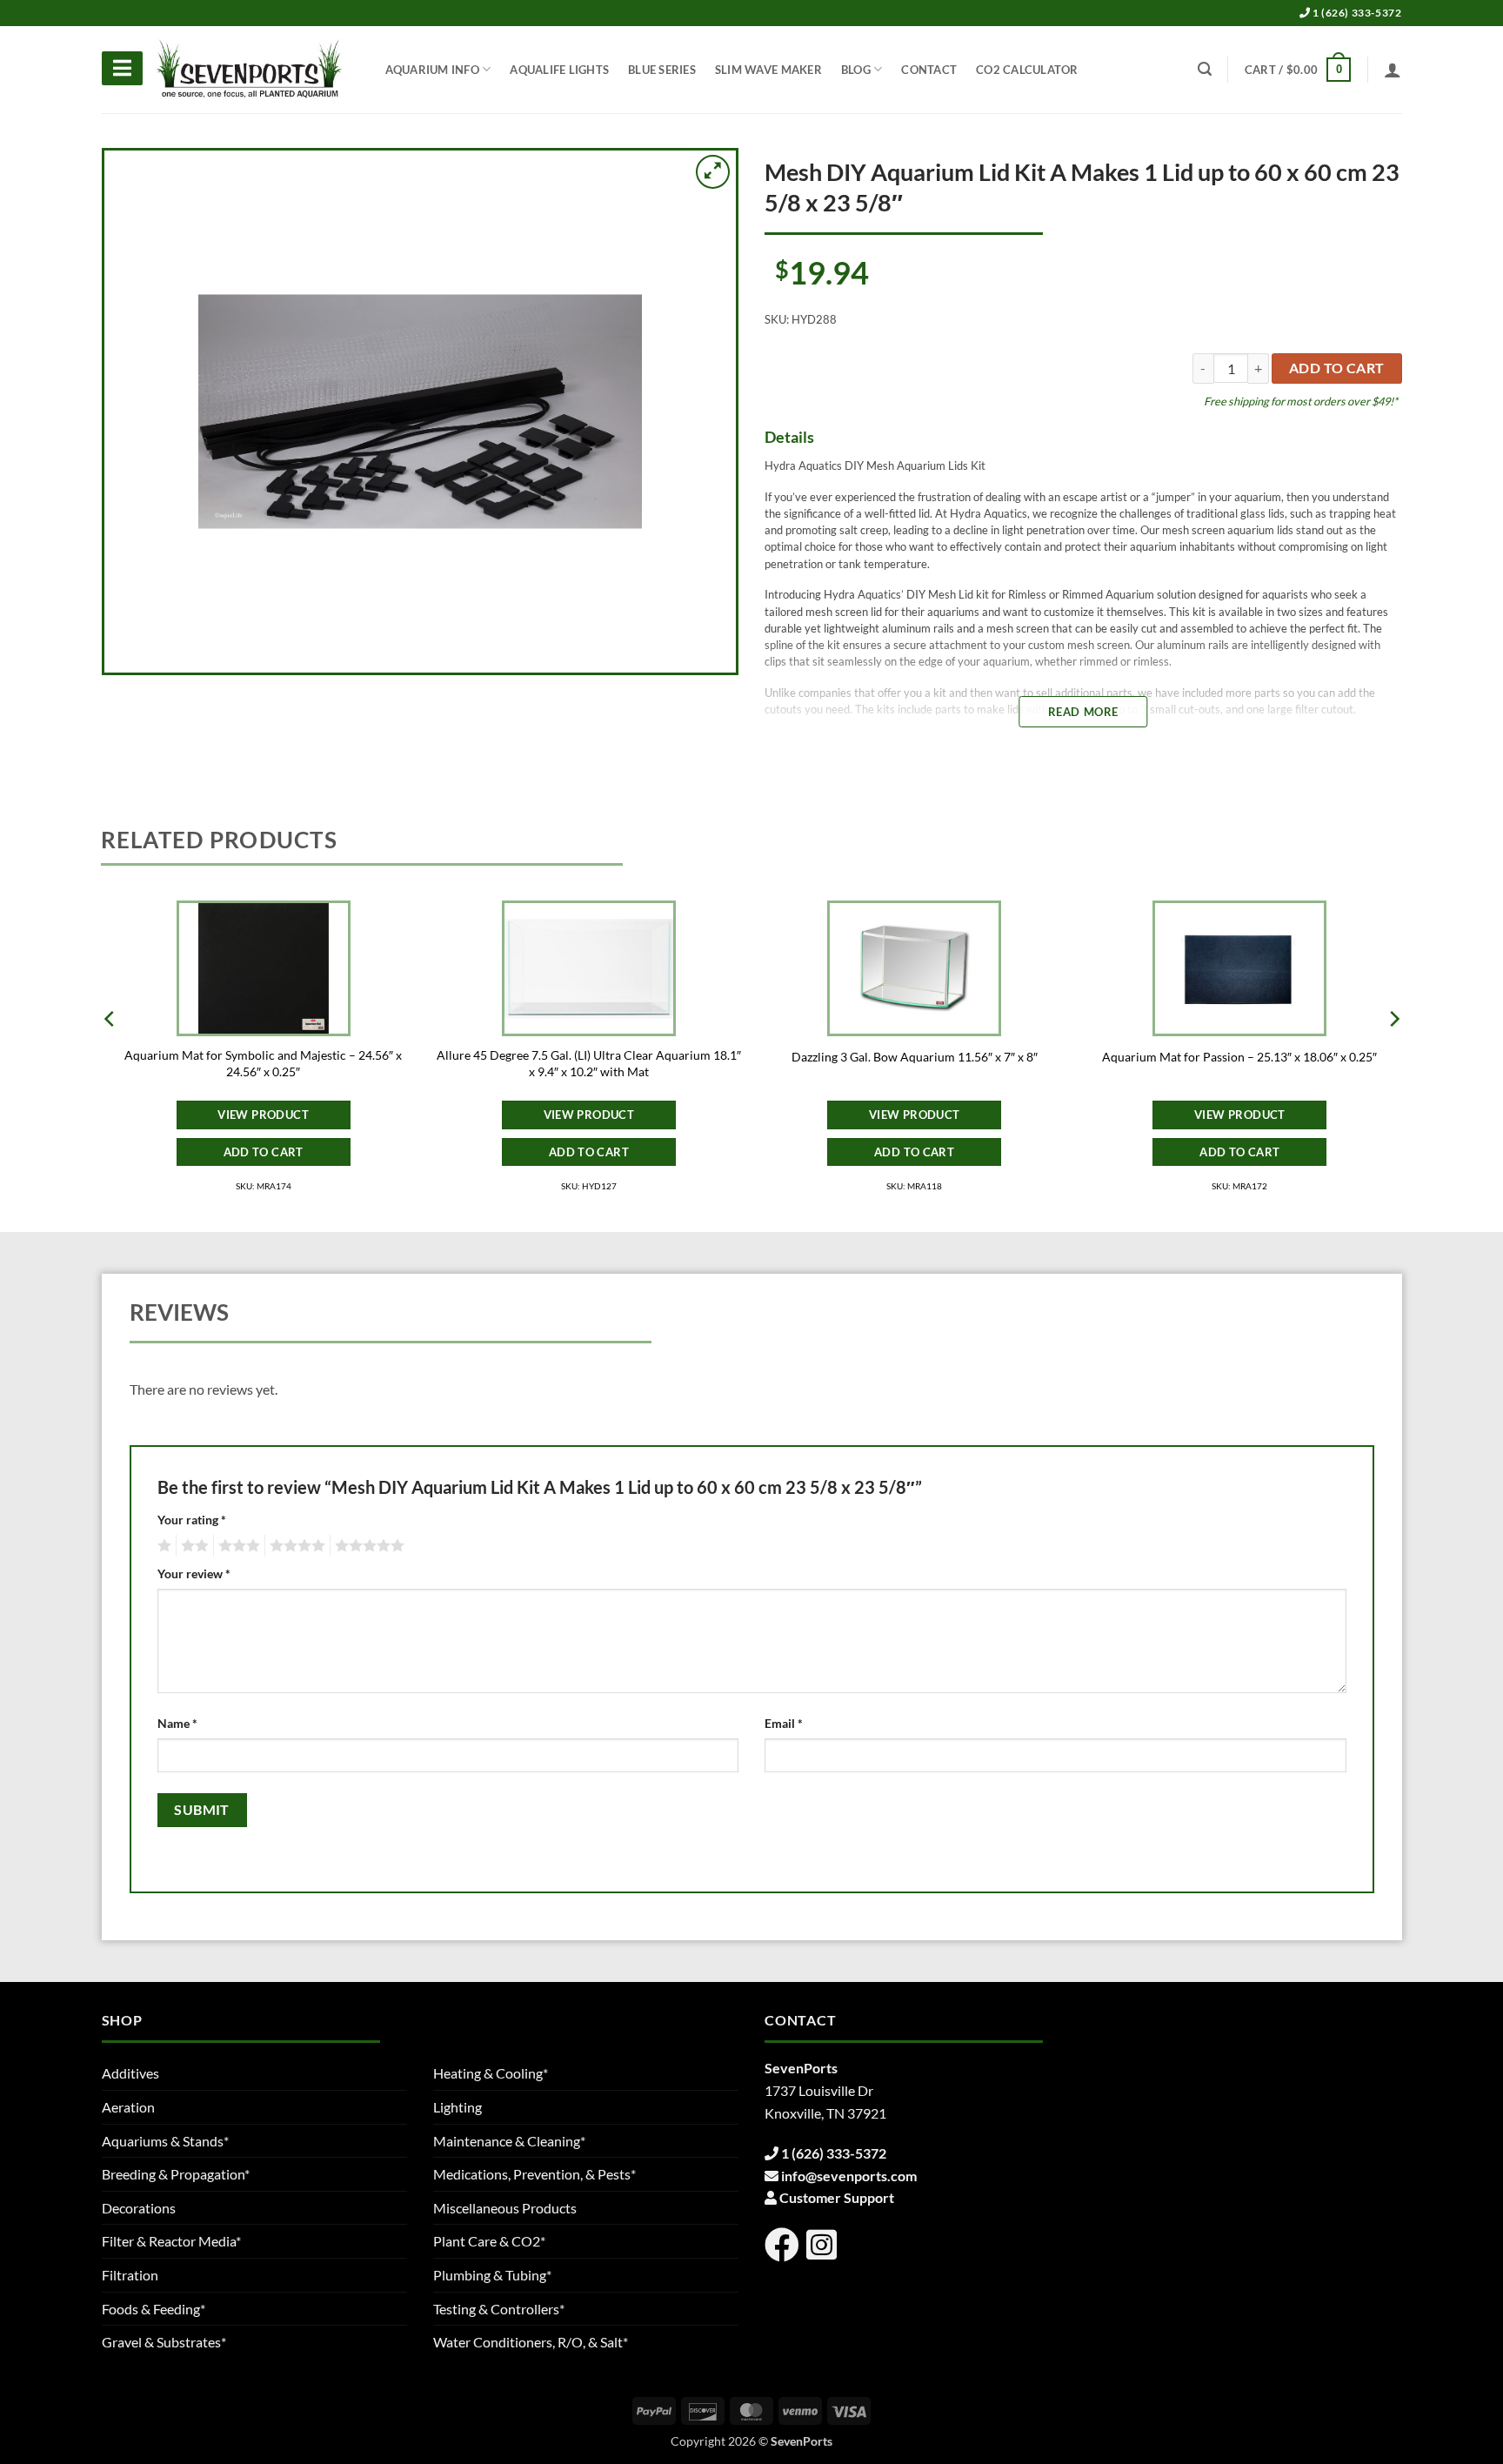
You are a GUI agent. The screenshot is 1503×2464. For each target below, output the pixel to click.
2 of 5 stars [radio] (192, 1546)
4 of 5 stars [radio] (295, 1546)
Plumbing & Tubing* (492, 2275)
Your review (194, 1573)
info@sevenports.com (849, 2176)
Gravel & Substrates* (164, 2342)
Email (784, 1723)
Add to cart (1337, 368)
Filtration (130, 2275)
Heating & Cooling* (491, 2073)
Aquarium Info (432, 70)
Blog (856, 70)
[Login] (1393, 70)
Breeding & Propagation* (176, 2174)
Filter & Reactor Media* (171, 2241)
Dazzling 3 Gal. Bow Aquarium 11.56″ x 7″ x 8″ (915, 1057)
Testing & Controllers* (499, 2309)
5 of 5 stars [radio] (367, 1546)
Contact (929, 70)
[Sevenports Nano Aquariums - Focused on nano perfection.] (250, 70)
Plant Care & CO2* (489, 2241)
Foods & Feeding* (154, 2309)
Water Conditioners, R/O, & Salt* (531, 2342)
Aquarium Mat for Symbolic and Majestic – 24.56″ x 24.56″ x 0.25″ (263, 1063)
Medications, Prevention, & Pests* (534, 2174)
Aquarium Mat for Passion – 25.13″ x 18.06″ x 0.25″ (1239, 1057)
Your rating (192, 1520)
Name (177, 1723)
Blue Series (662, 70)
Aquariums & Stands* (165, 2141)
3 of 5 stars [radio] (237, 1546)
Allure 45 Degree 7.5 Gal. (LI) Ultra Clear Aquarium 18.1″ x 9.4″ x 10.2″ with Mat (589, 1063)
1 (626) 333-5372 (1356, 13)
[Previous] (110, 1053)
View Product (263, 1115)
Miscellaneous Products (505, 2208)
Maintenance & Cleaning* (509, 2141)
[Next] (1393, 1053)
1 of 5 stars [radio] (162, 1546)
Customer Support (837, 2197)
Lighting (458, 2107)
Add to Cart (264, 1152)
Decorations (139, 2208)
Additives (130, 2073)
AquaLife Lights (559, 70)
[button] (1298, 70)
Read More (1083, 712)
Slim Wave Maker (768, 70)
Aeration (128, 2107)
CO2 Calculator (1027, 70)
